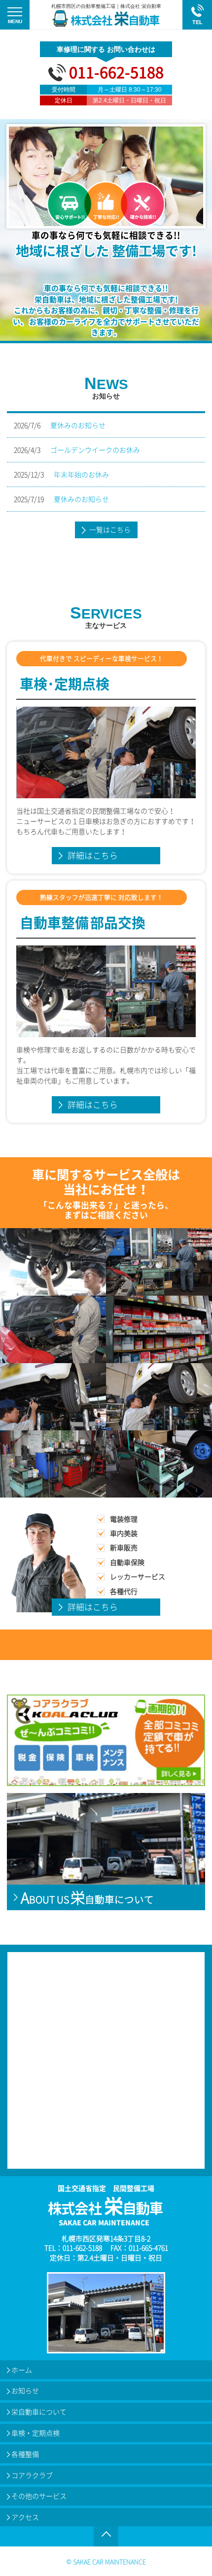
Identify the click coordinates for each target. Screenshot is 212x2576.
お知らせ (25, 2390)
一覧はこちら (110, 529)
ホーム (22, 2370)
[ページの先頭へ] (106, 2534)
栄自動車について (39, 2412)
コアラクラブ (32, 2475)
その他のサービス (39, 2496)
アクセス (25, 2517)
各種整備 (25, 2454)
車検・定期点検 (35, 2433)
